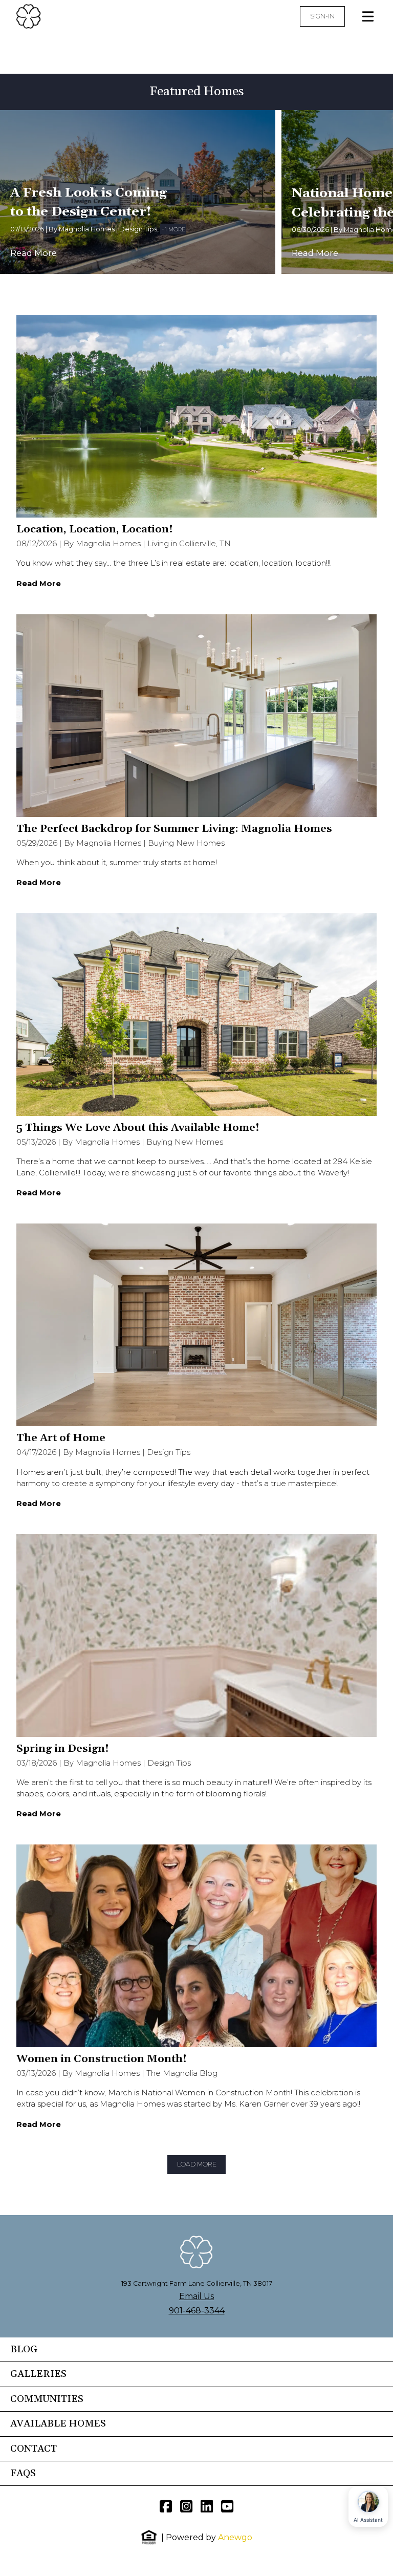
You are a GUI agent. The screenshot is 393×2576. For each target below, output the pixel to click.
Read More (34, 253)
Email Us (196, 2296)
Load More (197, 2164)
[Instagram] (186, 2506)
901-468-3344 (197, 2311)
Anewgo (235, 2537)
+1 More (173, 229)
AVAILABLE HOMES (58, 2424)
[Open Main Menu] (368, 16)
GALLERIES (38, 2374)
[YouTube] (227, 2506)
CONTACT (34, 2449)
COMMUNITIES (47, 2399)
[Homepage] (65, 16)
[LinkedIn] (207, 2506)
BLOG (24, 2349)
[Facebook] (166, 2506)
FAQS (23, 2473)
